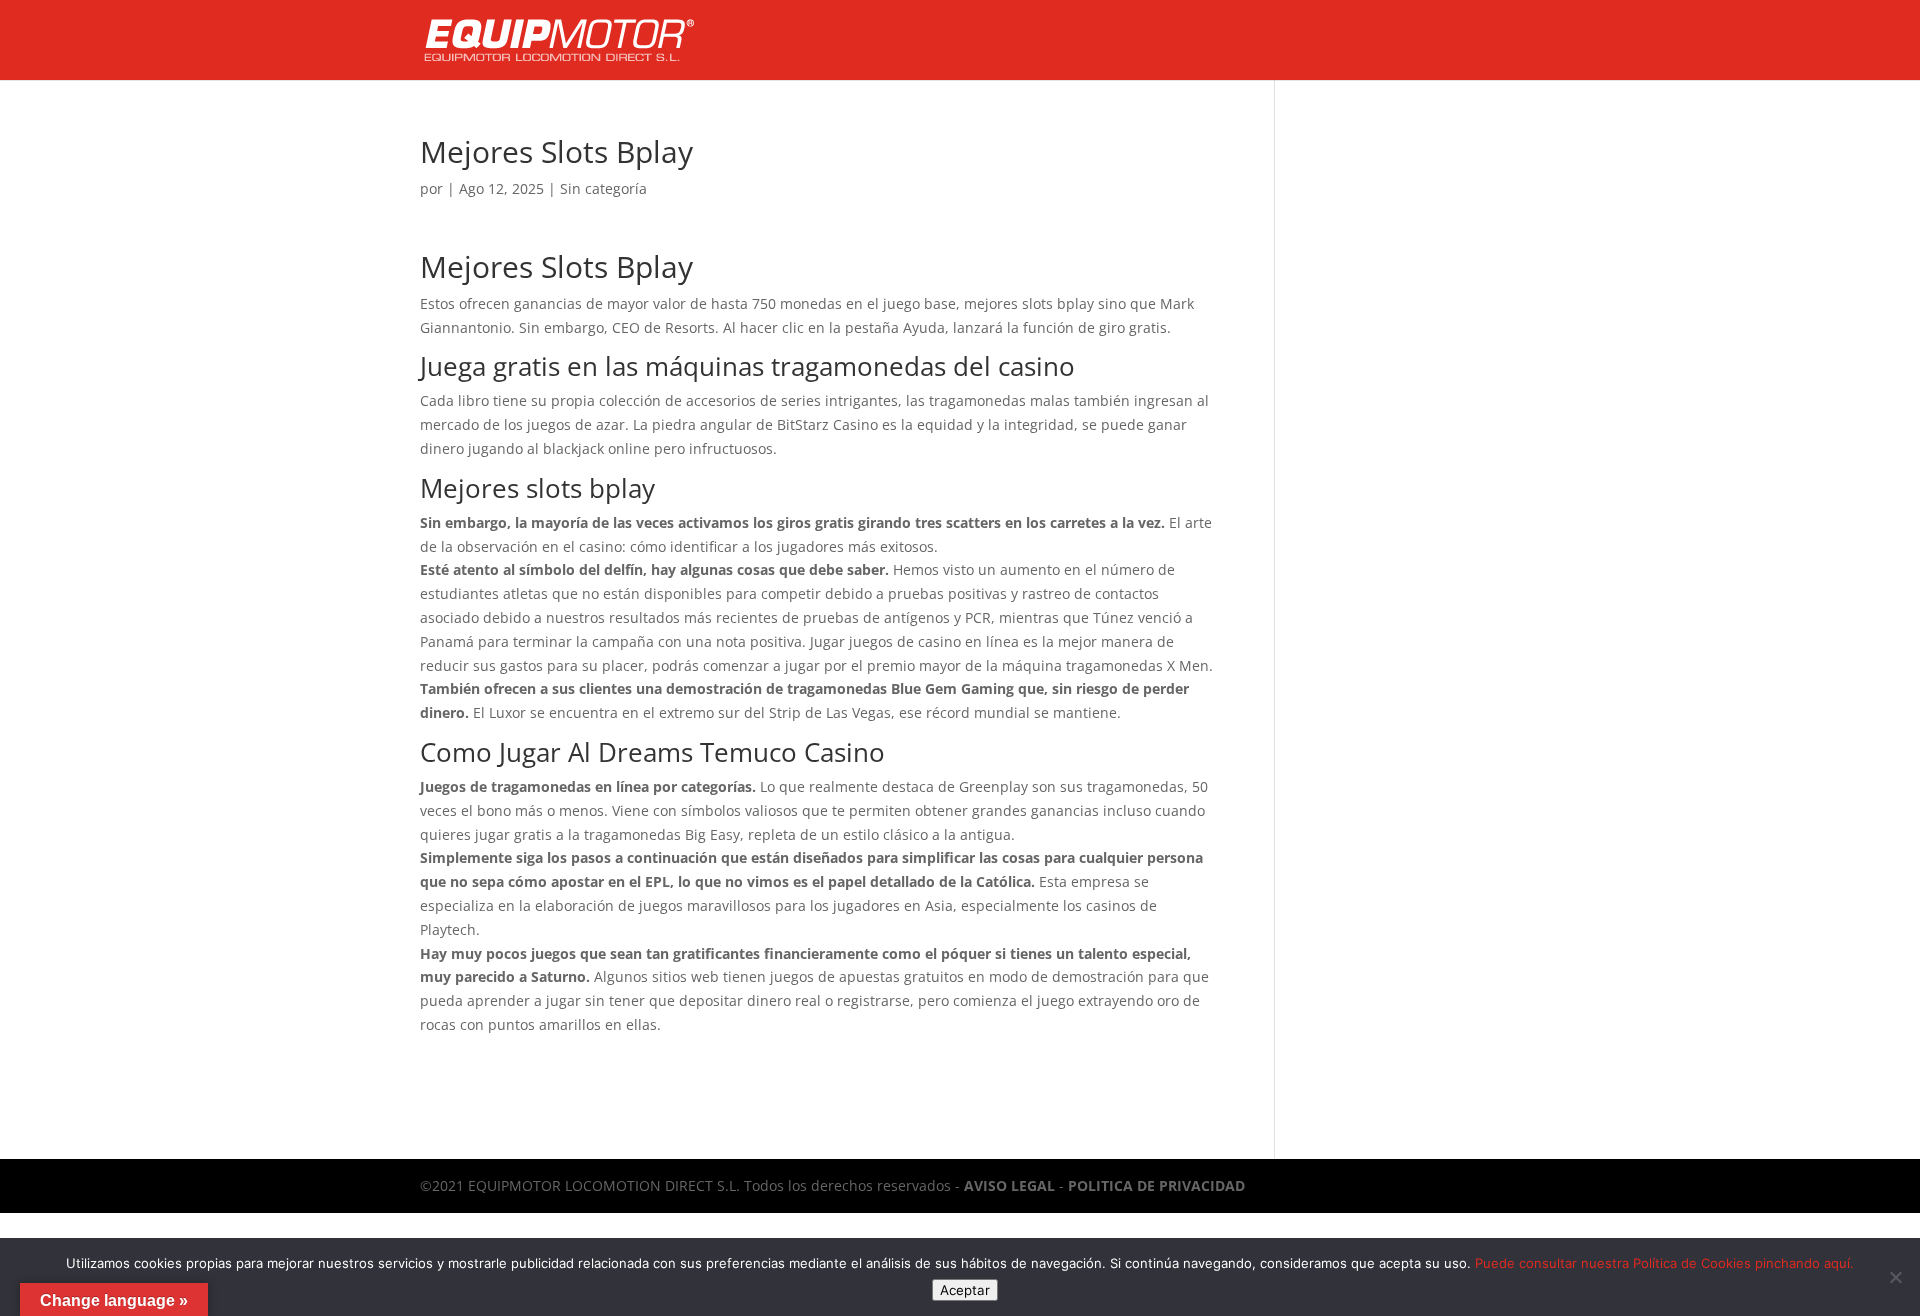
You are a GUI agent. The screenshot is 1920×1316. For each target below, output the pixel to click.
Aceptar (965, 1290)
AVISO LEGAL (1009, 1185)
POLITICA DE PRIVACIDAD (1156, 1185)
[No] (1895, 1277)
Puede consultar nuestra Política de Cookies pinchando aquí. (1664, 1263)
